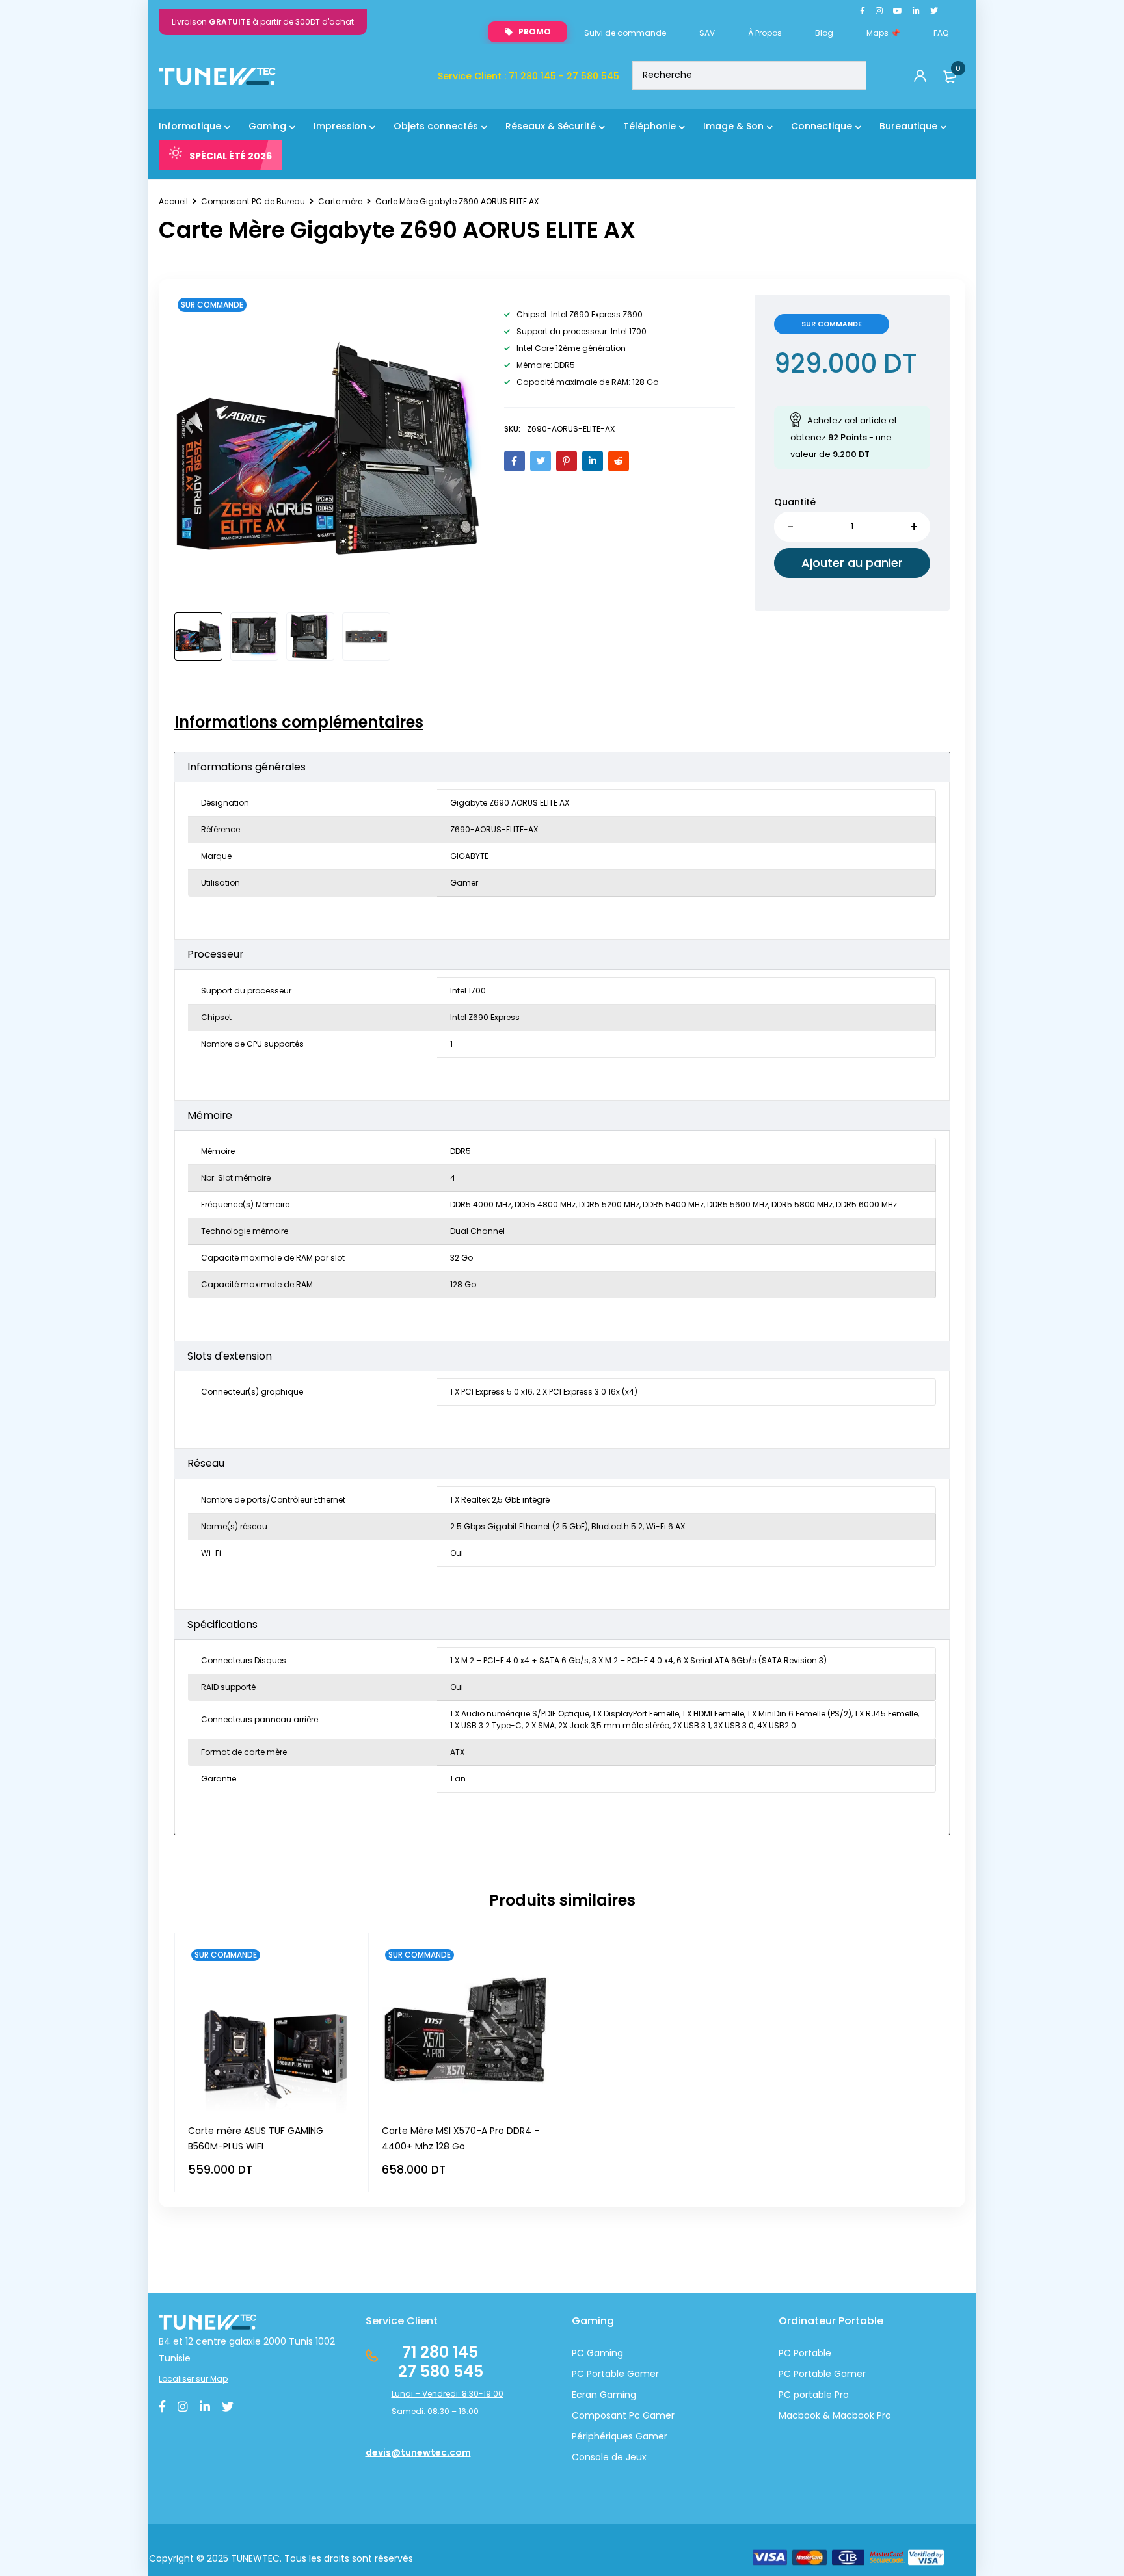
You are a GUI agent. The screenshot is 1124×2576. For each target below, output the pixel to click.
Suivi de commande (625, 33)
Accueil (173, 201)
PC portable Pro (814, 2395)
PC (785, 2374)
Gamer (849, 2374)
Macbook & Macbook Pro (835, 2415)
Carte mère (340, 201)
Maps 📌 (883, 33)
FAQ (941, 33)
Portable (811, 2374)
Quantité (795, 502)
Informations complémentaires (299, 722)
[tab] (299, 722)
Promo (535, 32)
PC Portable (805, 2353)
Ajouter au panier (852, 563)
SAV (707, 33)
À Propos (765, 33)
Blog (824, 33)
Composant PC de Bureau (253, 201)
